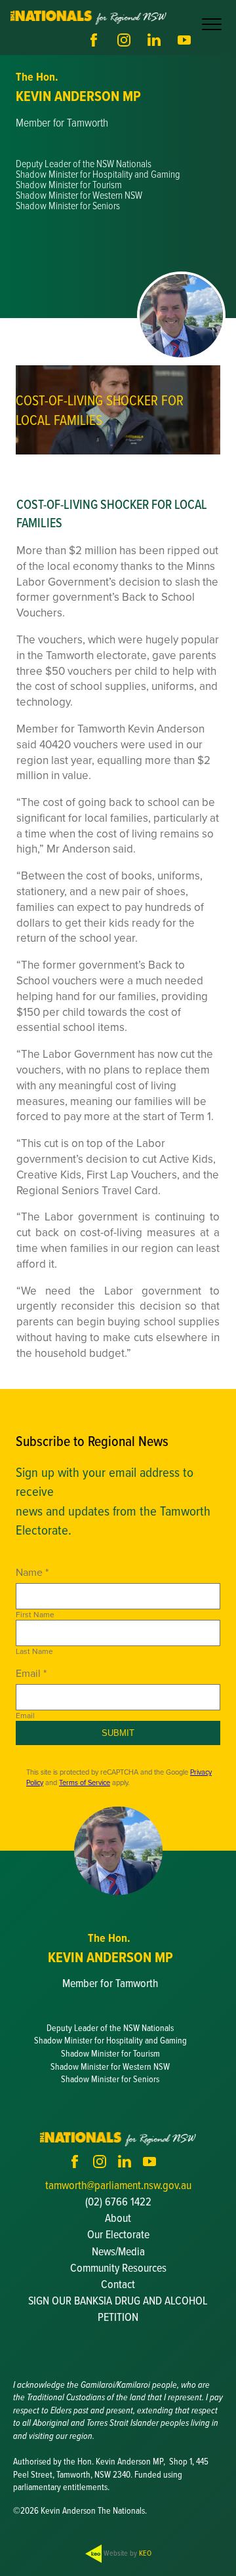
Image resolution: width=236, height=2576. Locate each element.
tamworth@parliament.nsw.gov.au (118, 2185)
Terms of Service (85, 1782)
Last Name (34, 1651)
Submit (118, 1733)
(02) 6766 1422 (118, 2201)
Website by (127, 2553)
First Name (35, 1615)
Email (25, 1716)
